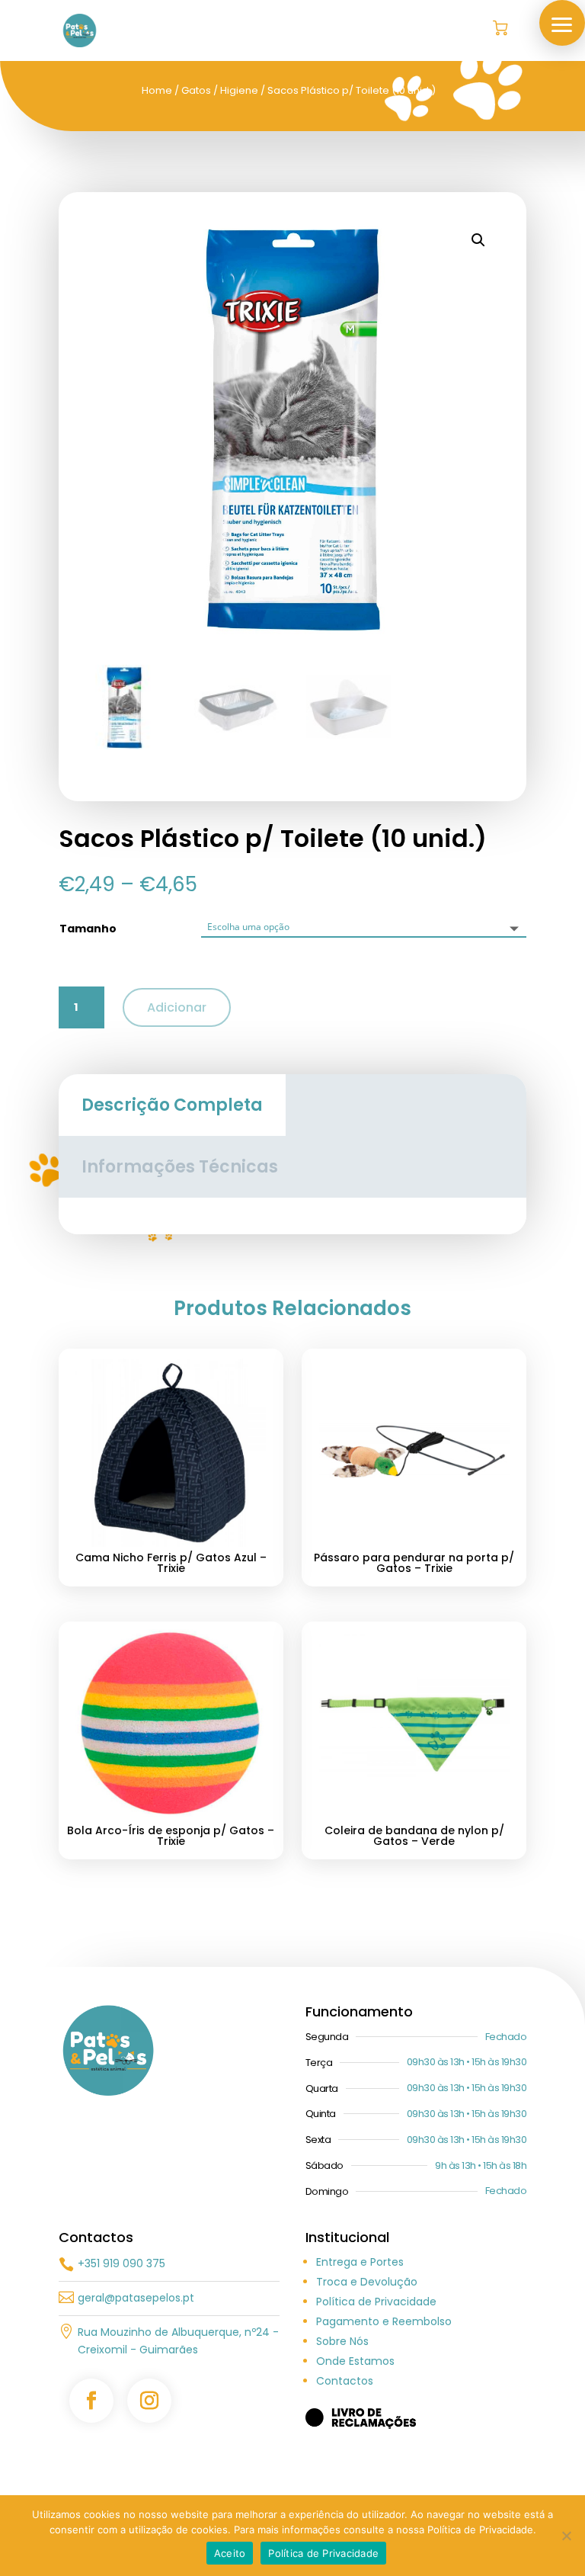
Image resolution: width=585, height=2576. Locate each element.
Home (157, 90)
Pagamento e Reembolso (384, 2321)
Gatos (196, 90)
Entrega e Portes (360, 2262)
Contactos (345, 2381)
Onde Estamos (355, 2361)
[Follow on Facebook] (91, 2401)
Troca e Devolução (367, 2282)
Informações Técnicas (180, 1167)
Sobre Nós (342, 2341)
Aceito (230, 2553)
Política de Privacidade (376, 2302)
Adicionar (177, 1007)
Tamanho (88, 929)
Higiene (239, 90)
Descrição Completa (172, 1105)
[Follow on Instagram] (149, 2401)
